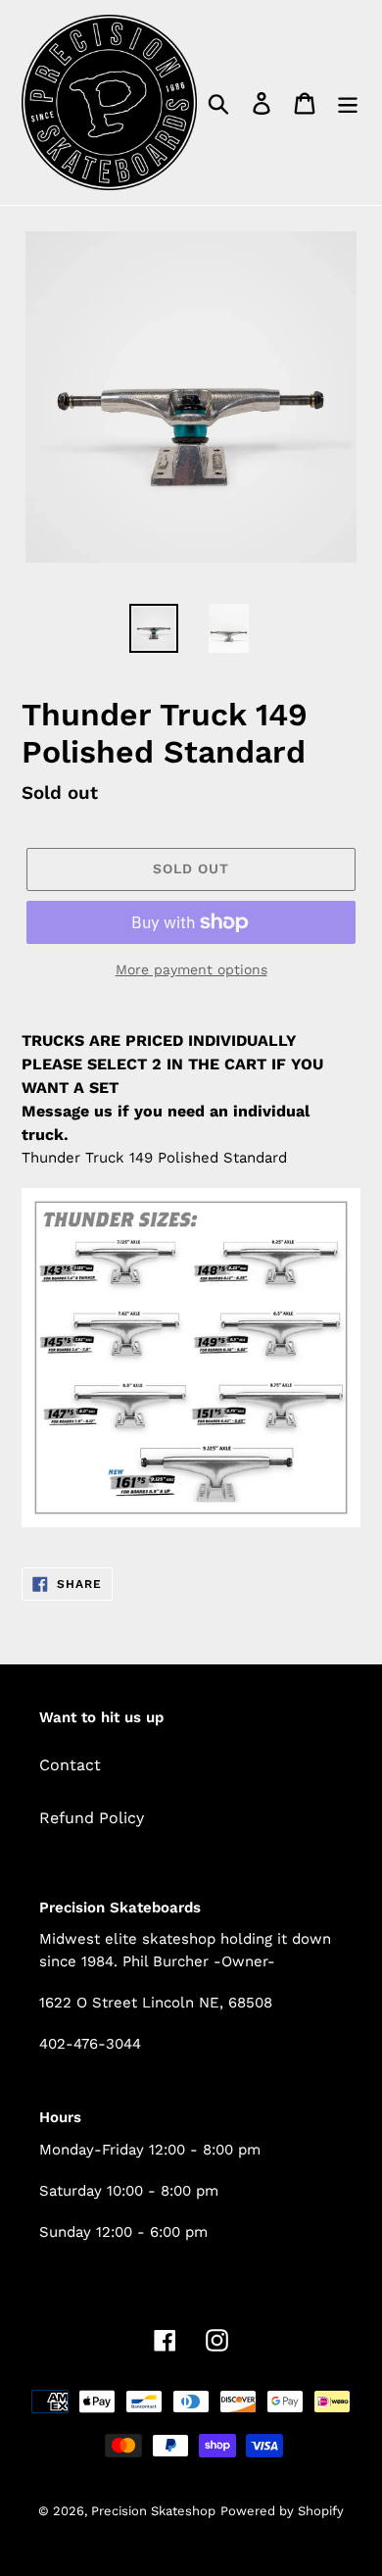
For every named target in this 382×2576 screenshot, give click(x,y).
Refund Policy (92, 1818)
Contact (70, 1765)
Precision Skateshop (153, 2511)
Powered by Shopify (282, 2511)
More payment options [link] (191, 969)
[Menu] (348, 102)
